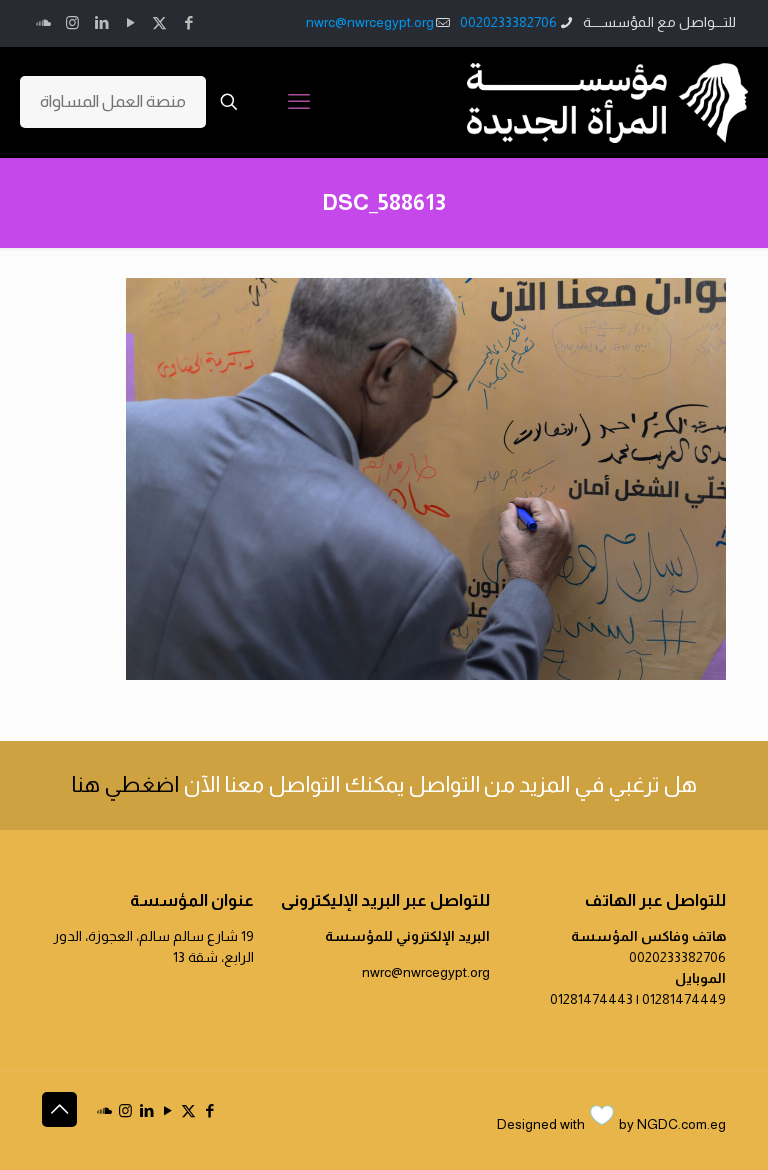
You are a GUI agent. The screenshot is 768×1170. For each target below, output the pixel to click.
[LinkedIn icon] (101, 22)
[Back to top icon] (59, 1109)
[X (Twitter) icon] (159, 22)
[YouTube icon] (130, 22)
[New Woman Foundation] (607, 102)
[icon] (43, 22)
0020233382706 (508, 22)
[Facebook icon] (188, 22)
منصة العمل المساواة (113, 101)
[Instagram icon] (72, 22)
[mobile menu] (299, 102)
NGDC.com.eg (681, 1124)
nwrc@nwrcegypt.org (370, 22)
